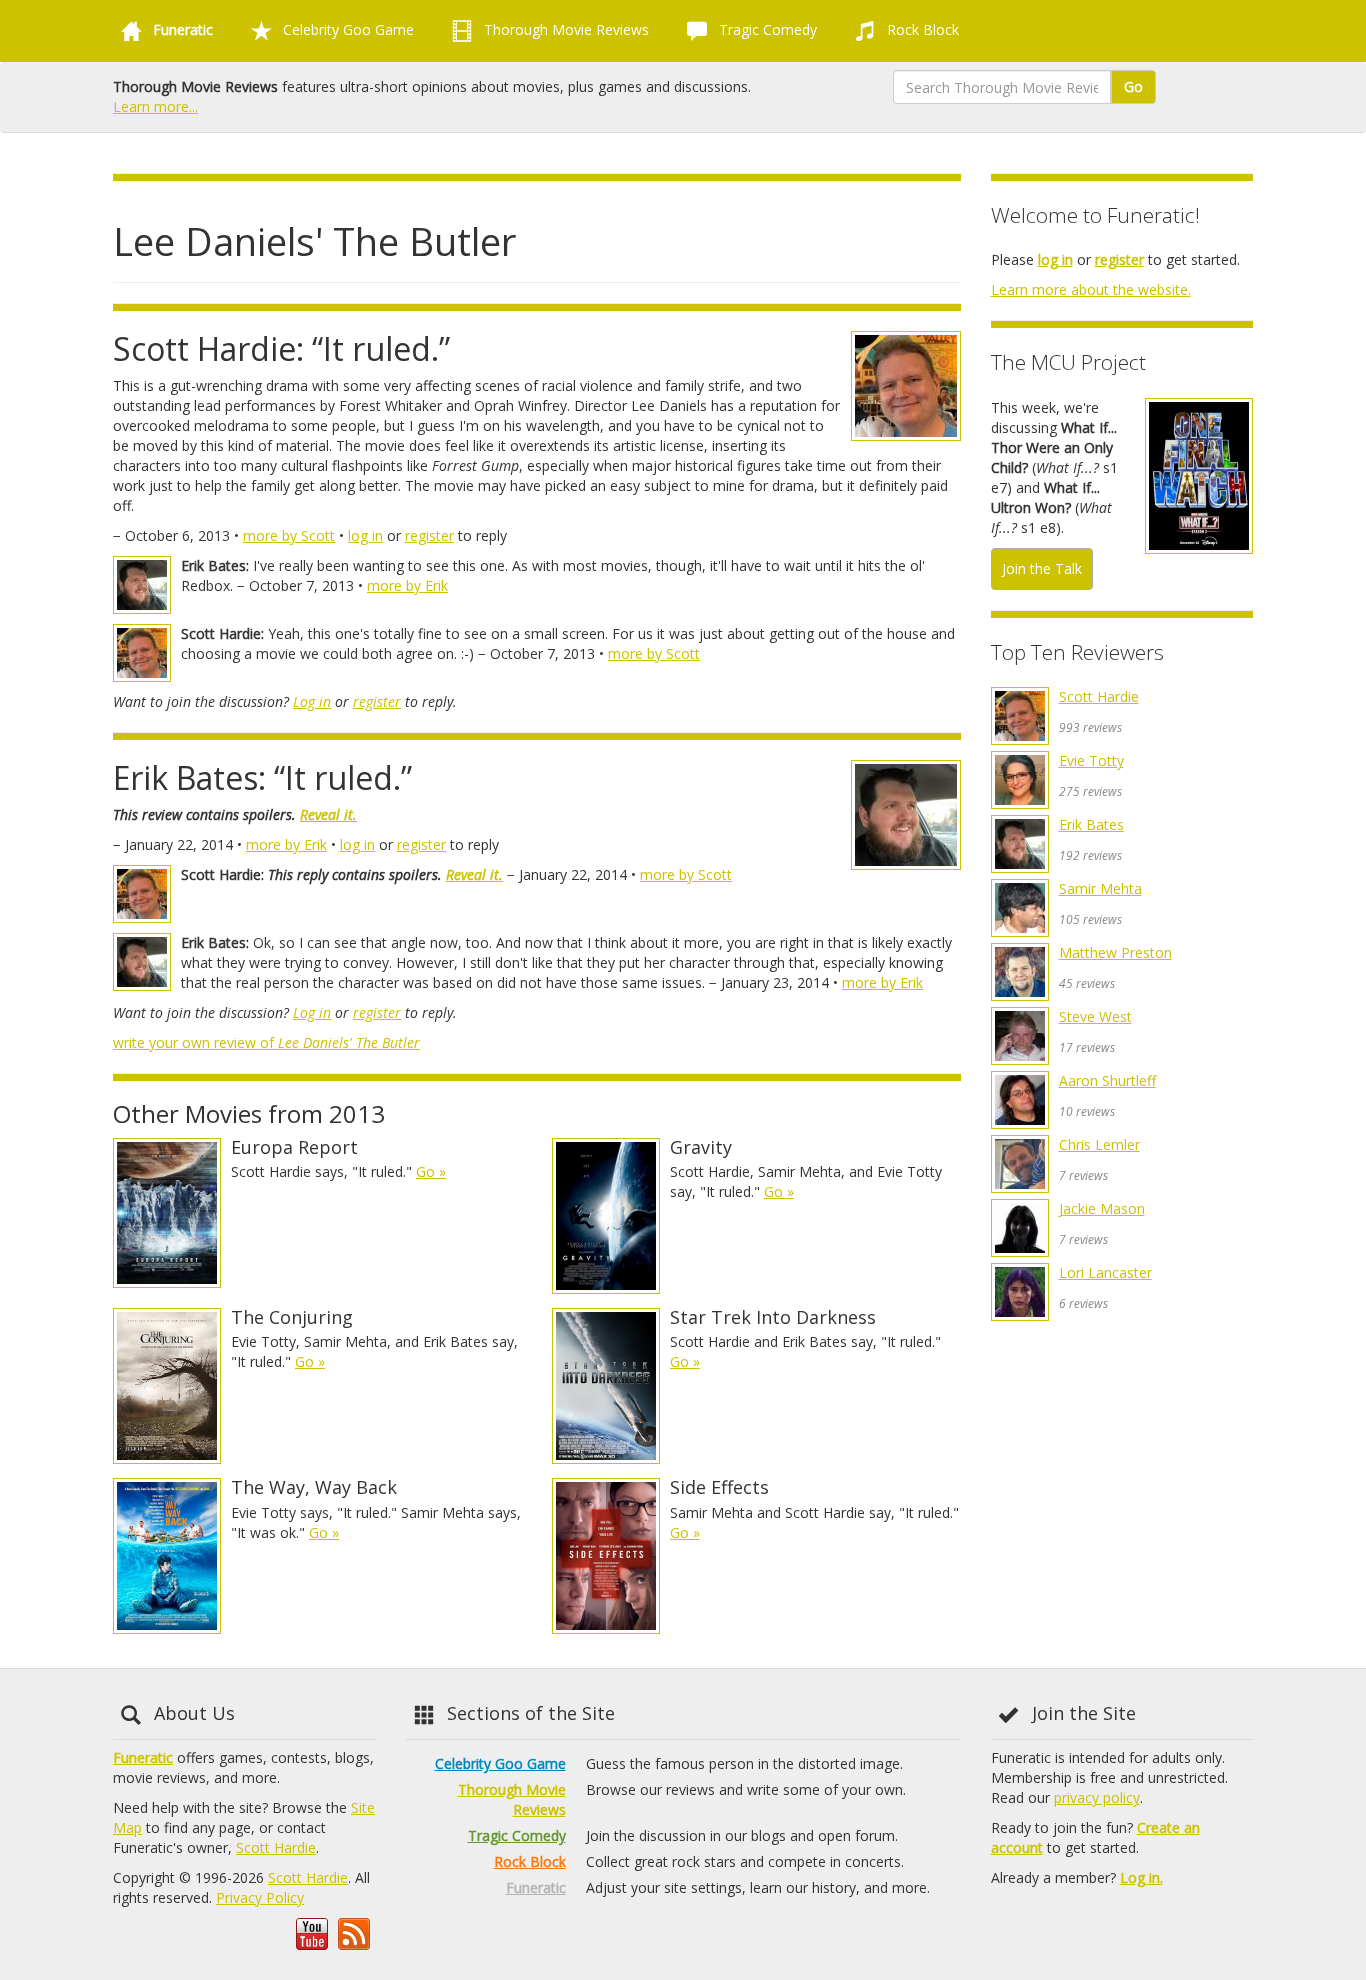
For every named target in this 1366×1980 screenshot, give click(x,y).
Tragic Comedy (766, 29)
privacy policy (1097, 1797)
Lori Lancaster (1105, 1272)
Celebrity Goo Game (346, 29)
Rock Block (921, 29)
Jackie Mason (1102, 1208)
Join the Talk (1042, 568)
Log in (312, 701)
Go (1133, 86)
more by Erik (407, 585)
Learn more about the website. (1091, 289)
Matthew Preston (1115, 952)
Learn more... (155, 106)
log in (365, 535)
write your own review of (266, 1042)
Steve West (1095, 1016)
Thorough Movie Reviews (564, 29)
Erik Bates (1091, 824)
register (429, 535)
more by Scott (289, 535)
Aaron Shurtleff (1107, 1080)
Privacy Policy (260, 1897)
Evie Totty (1091, 760)
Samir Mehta (1100, 888)
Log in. (1141, 1877)
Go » (431, 1171)
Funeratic (143, 1757)
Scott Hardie (1099, 696)
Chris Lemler (1099, 1144)
